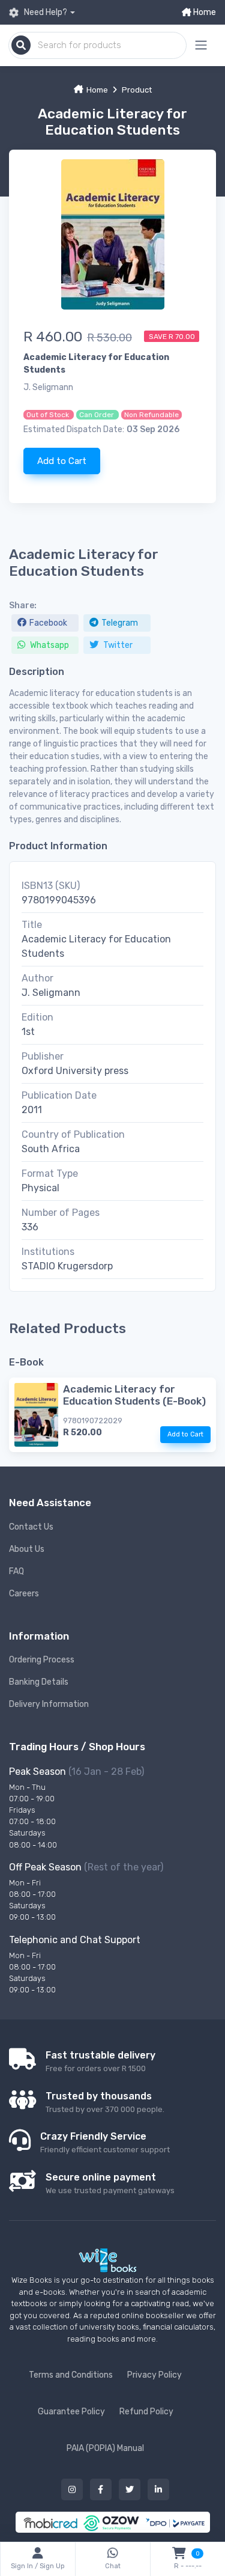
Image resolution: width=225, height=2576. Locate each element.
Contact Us (31, 1527)
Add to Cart (62, 461)
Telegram (120, 623)
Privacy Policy (154, 2375)
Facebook (48, 623)
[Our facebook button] (101, 2489)
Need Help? (45, 12)
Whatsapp (49, 645)
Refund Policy (146, 2412)
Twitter (117, 645)
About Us (27, 1549)
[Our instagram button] (72, 2489)
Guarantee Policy (71, 2412)
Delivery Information (49, 1704)
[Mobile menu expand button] (201, 45)
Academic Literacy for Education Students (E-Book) (134, 1395)
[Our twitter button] (130, 2489)
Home (204, 12)
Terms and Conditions (71, 2375)
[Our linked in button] (158, 2489)
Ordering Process (42, 1660)
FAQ (16, 1571)
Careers (24, 1594)
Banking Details (39, 1682)
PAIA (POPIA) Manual (105, 2448)
